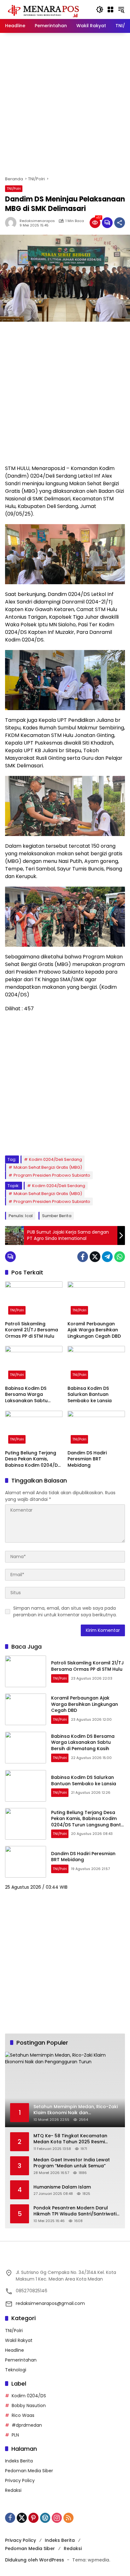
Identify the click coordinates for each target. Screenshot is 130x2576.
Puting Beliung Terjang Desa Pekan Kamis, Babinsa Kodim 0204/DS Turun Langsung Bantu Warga (33, 1459)
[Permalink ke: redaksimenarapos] (12, 223)
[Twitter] (95, 1257)
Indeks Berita (19, 2461)
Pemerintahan (21, 2360)
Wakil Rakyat (19, 2340)
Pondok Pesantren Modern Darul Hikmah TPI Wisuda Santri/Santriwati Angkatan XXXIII (75, 2211)
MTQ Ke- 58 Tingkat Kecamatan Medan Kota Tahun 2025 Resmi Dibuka (70, 2139)
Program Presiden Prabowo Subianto (52, 1175)
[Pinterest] (33, 2518)
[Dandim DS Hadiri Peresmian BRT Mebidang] (96, 1429)
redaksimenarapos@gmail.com (50, 2303)
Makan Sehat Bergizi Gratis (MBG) (48, 1167)
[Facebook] (83, 1257)
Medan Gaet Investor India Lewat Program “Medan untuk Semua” (72, 2163)
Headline (15, 2350)
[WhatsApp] (120, 1257)
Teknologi (16, 2370)
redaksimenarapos (37, 221)
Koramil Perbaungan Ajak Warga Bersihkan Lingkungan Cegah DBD (94, 1330)
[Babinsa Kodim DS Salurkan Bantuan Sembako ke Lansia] (96, 1364)
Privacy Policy (20, 2480)
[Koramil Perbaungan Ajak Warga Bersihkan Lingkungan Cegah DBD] (96, 1299)
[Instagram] (57, 2518)
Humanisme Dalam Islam (62, 2187)
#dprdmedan (27, 2425)
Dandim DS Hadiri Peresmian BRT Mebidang (87, 1459)
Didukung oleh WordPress (35, 2560)
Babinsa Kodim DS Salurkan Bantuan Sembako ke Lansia (90, 1395)
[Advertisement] (65, 104)
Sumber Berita (57, 1216)
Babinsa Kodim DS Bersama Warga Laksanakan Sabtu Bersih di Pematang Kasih (27, 1395)
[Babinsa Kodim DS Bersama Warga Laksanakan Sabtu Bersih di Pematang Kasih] (34, 1364)
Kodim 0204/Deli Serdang (56, 1159)
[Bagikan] (120, 223)
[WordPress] (45, 2518)
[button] (100, 9)
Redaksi (13, 2490)
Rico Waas (23, 2415)
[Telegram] (107, 1257)
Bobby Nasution (29, 2406)
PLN (15, 2435)
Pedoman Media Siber (29, 2471)
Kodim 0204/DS (29, 2396)
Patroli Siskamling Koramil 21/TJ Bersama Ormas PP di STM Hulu (32, 1330)
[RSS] (68, 2518)
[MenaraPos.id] (44, 9)
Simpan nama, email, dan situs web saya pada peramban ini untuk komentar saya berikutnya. (65, 1611)
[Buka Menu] (110, 9)
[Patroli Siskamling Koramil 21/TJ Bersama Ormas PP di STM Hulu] (34, 1299)
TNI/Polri (14, 189)
